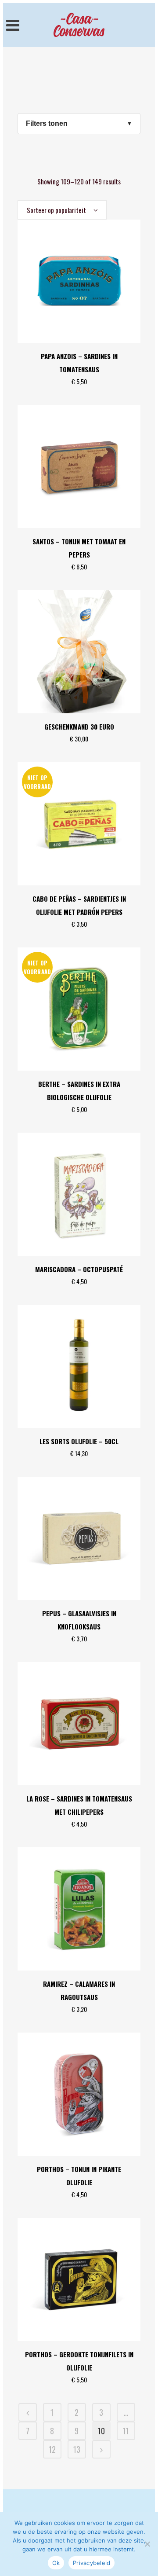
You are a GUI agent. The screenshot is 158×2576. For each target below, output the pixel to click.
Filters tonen (47, 123)
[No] (147, 2544)
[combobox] (62, 210)
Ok (56, 2563)
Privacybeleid (92, 2563)
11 (126, 2431)
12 (52, 2449)
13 (77, 2449)
